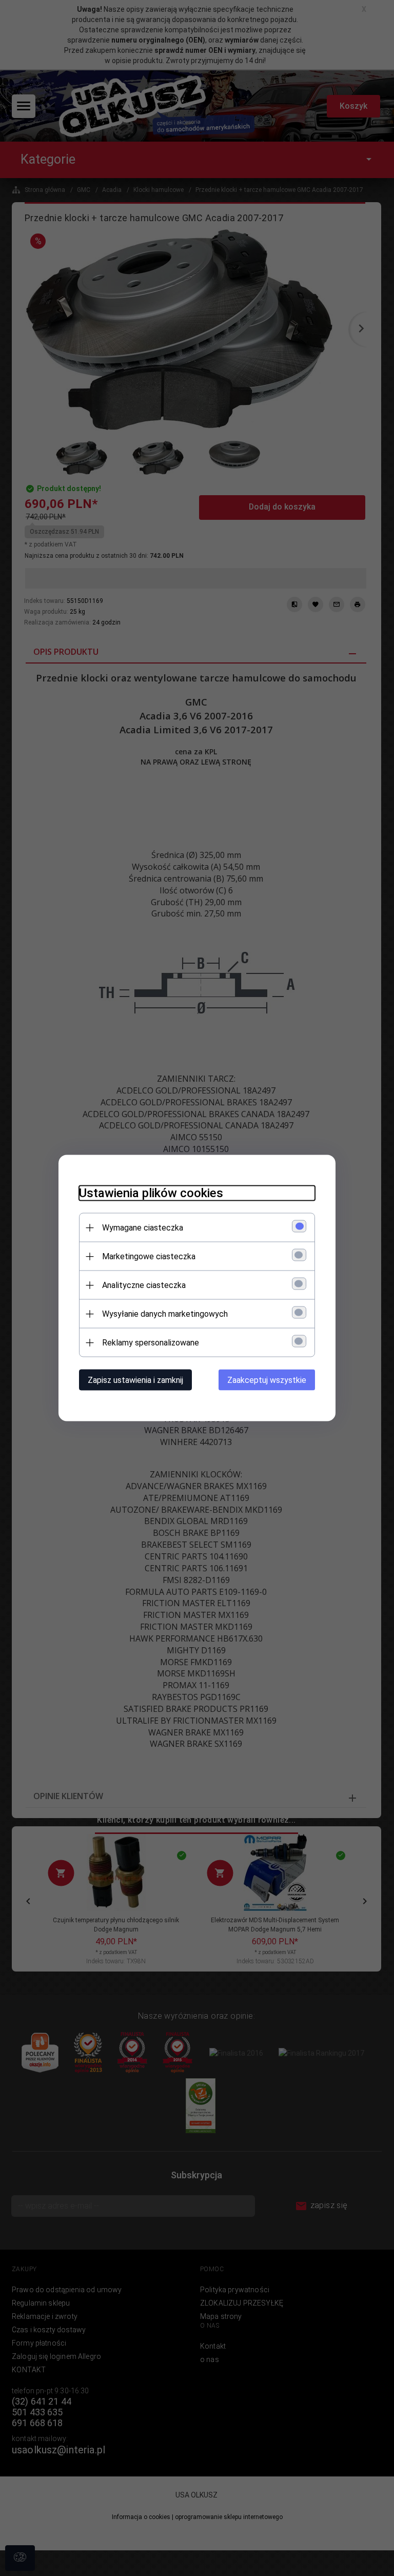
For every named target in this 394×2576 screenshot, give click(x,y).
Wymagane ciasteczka (143, 1228)
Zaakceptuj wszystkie (267, 1380)
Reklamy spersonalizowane (151, 1343)
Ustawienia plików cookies (151, 1193)
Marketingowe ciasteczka (149, 1256)
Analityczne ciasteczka (144, 1285)
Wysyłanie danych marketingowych (165, 1314)
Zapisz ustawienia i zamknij (135, 1380)
